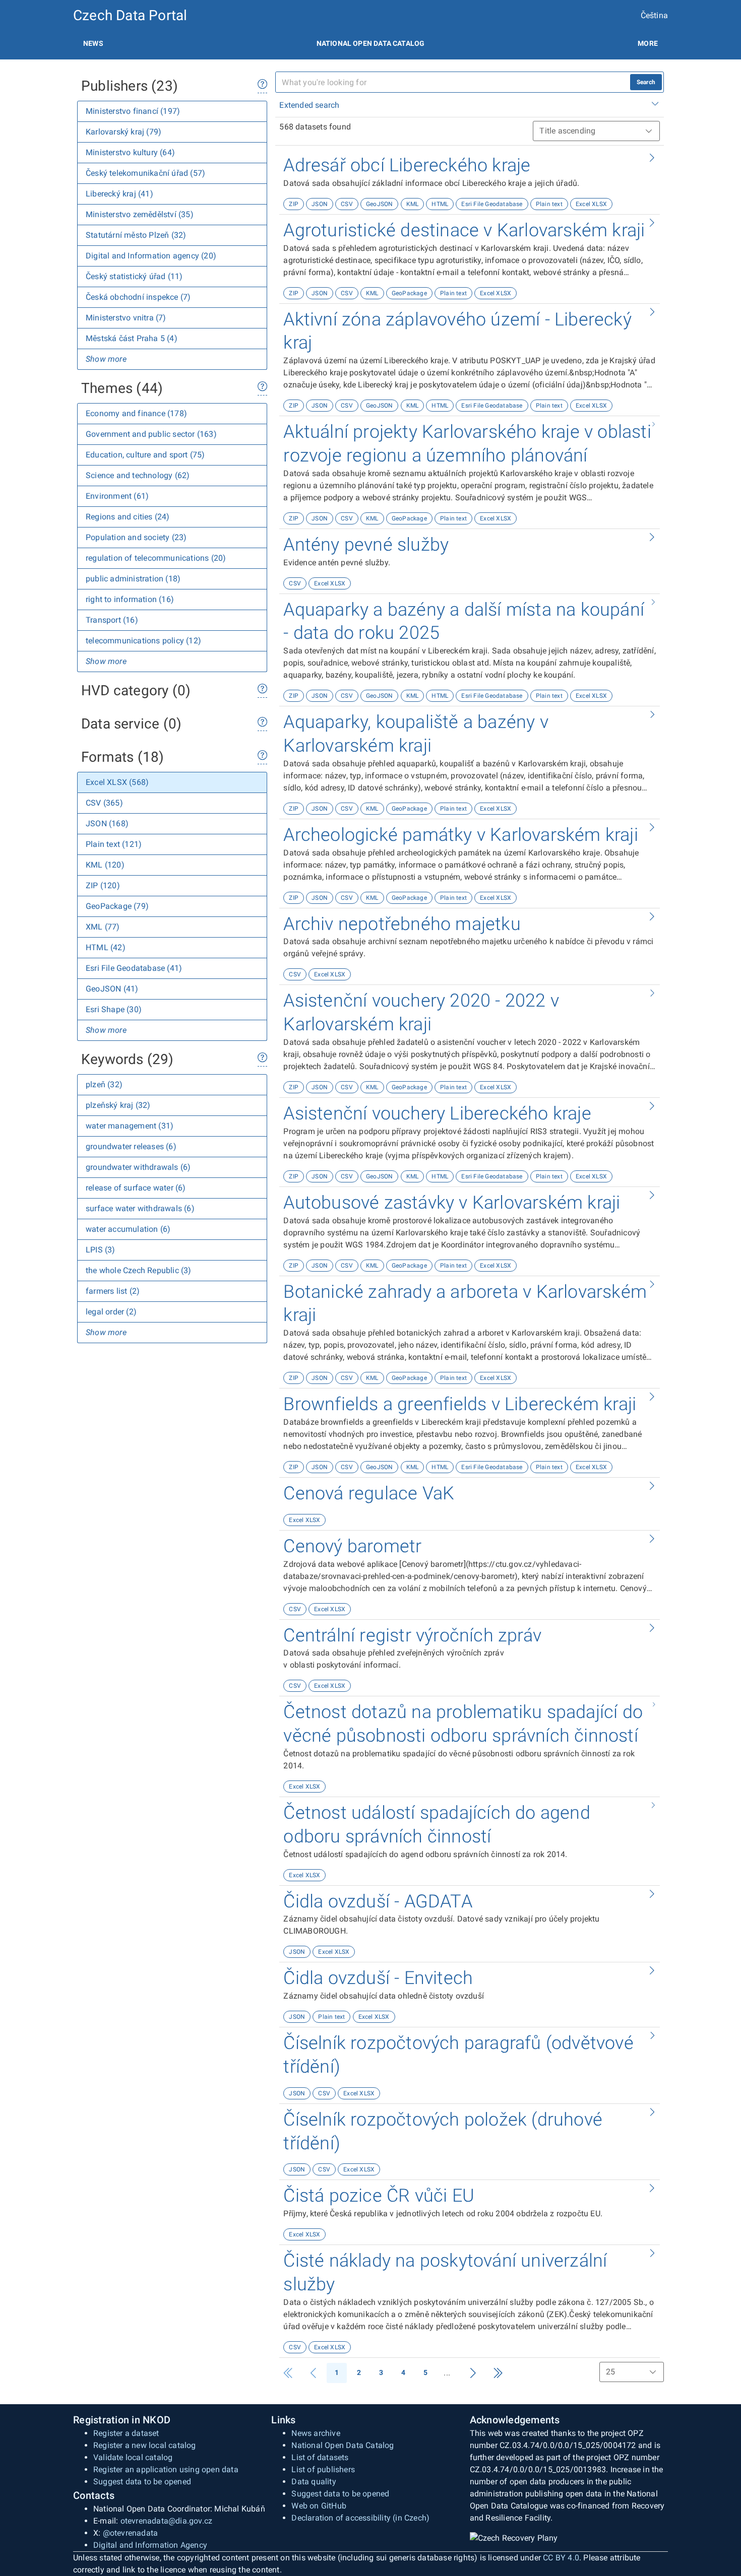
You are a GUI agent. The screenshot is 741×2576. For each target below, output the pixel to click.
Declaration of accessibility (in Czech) (360, 2518)
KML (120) (105, 865)
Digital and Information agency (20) (151, 256)
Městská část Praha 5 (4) (132, 338)
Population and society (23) (136, 537)
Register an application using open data (166, 2469)
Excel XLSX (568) (117, 782)
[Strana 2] (473, 2373)
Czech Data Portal (130, 15)
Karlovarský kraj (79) (124, 132)
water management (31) (130, 1126)
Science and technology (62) (138, 475)
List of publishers (323, 2469)
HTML (440, 204)
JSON (320, 204)
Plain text (549, 204)
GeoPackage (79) (117, 906)
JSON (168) (107, 823)
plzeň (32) (104, 1084)
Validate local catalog (133, 2457)
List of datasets (320, 2457)
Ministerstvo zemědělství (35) (140, 214)
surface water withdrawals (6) (140, 1208)
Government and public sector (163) (151, 434)
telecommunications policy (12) (143, 641)
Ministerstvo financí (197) (133, 111)
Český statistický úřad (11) (134, 276)
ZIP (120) (103, 885)
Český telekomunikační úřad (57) (145, 173)
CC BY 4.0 (561, 2558)
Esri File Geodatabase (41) (134, 968)
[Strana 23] (498, 2373)
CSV (347, 204)
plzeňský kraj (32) (118, 1105)
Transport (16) (112, 620)
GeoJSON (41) (112, 989)
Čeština (654, 15)
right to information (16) (130, 599)
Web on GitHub (319, 2506)
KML (413, 204)
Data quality (314, 2482)
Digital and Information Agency (150, 2545)
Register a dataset (126, 2433)
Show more (106, 359)
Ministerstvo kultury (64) (130, 152)
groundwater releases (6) (131, 1146)
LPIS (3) (101, 1250)
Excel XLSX (591, 204)
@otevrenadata (131, 2533)
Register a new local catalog (145, 2445)
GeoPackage (409, 293)
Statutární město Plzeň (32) (136, 235)
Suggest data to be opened (142, 2482)
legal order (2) (111, 1312)
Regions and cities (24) (128, 517)
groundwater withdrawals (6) (138, 1167)
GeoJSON (379, 204)
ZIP (294, 204)
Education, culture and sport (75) (145, 455)
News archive (316, 2433)
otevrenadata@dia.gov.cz (167, 2521)
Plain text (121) (114, 844)
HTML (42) (106, 947)
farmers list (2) (113, 1291)
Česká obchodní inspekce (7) (138, 297)
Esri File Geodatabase (492, 204)
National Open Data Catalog (343, 2445)
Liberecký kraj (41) (119, 194)
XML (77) (103, 927)
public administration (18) (133, 579)
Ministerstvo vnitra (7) (126, 318)
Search (646, 82)
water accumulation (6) (128, 1229)
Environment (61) (117, 496)
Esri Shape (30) (114, 1009)
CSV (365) (104, 803)
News (93, 43)
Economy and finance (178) (136, 413)
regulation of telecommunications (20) (156, 558)
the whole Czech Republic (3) (139, 1270)
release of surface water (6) (136, 1188)
